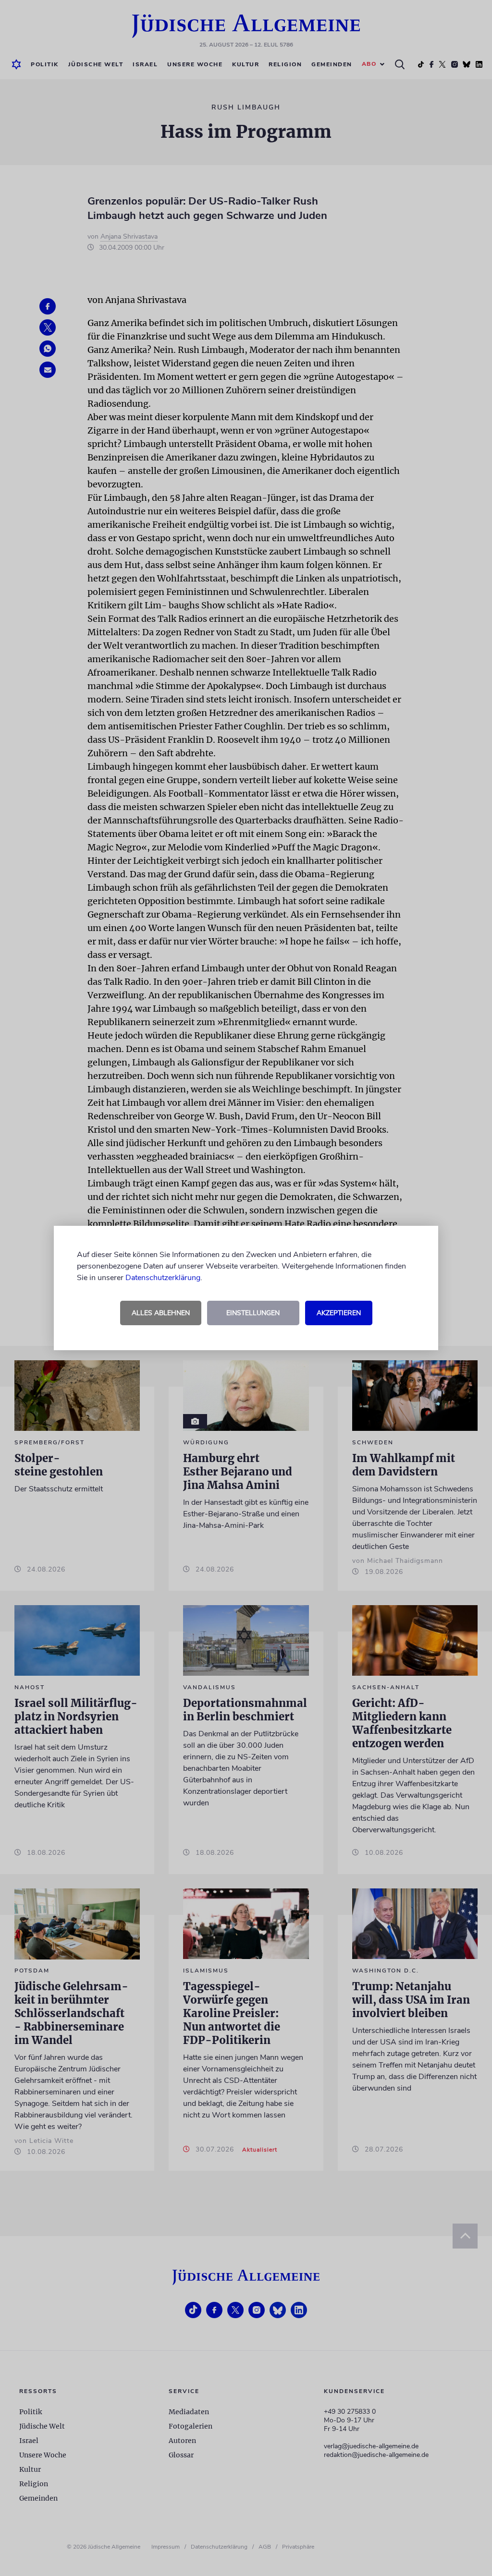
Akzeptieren (339, 1313)
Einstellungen (253, 1313)
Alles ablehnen (161, 1313)
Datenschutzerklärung (163, 1278)
